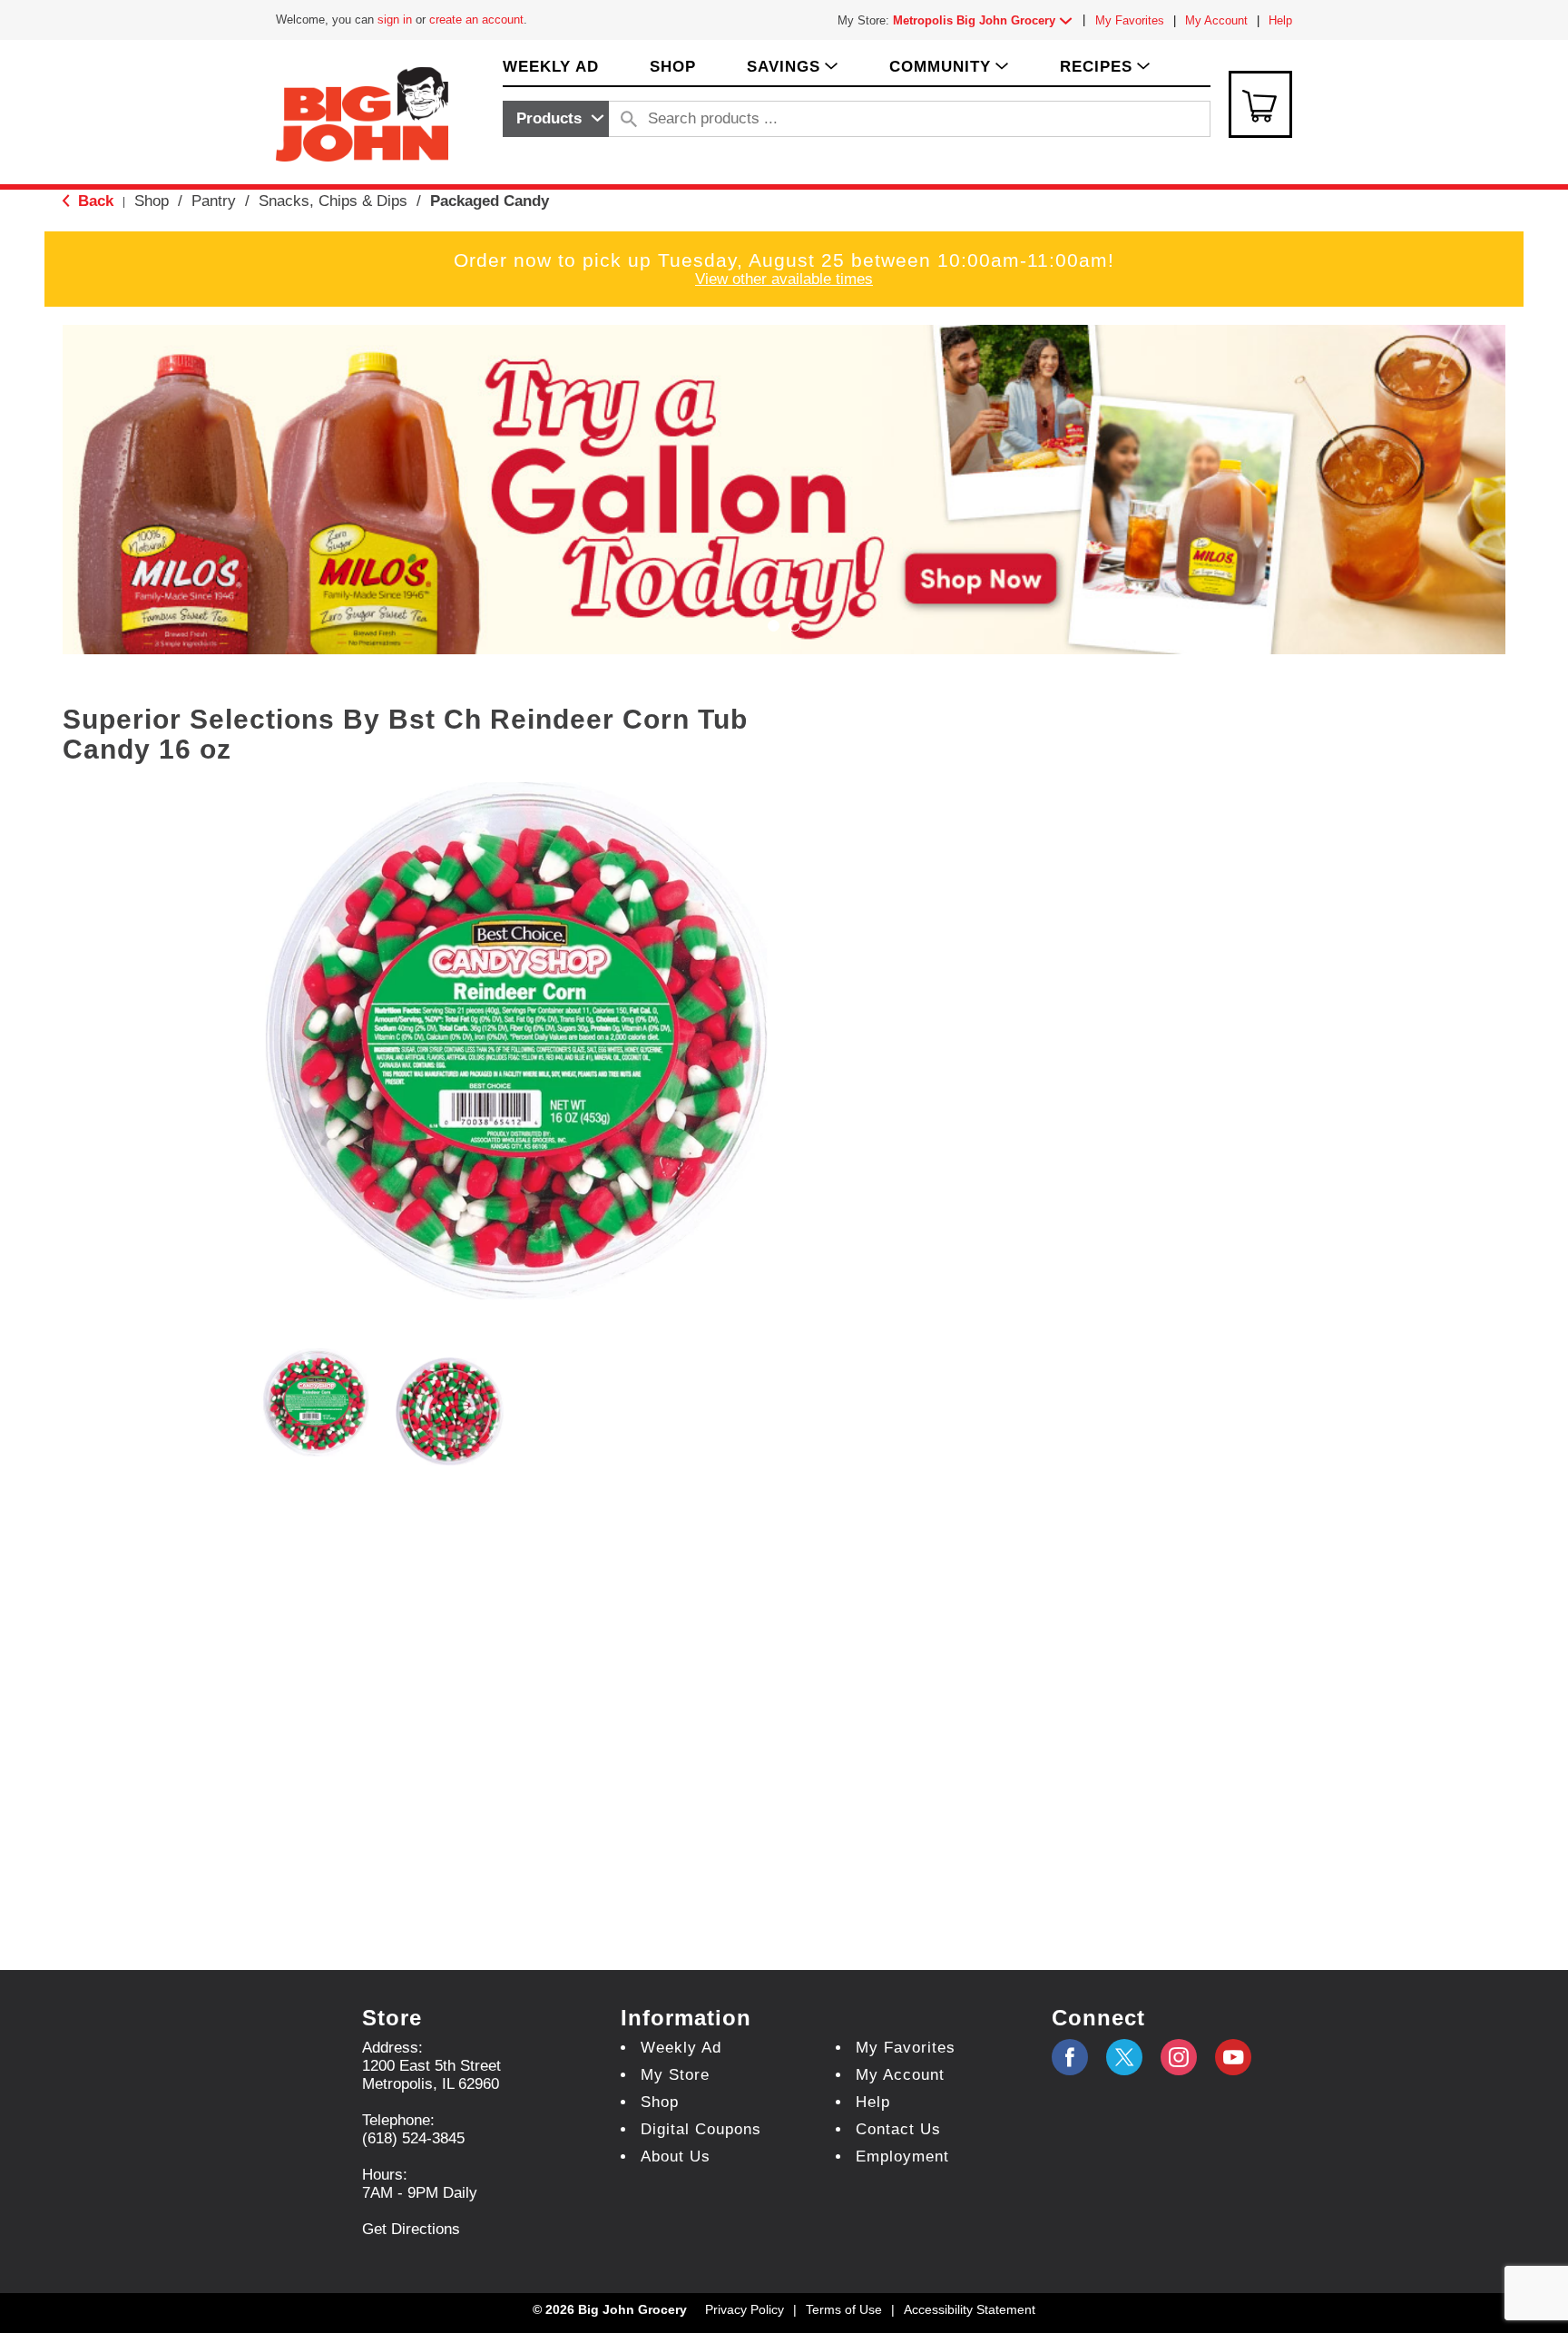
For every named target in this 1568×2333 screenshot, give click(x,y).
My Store (675, 2075)
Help (1280, 20)
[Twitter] (1124, 2057)
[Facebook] (1070, 2057)
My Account (1216, 20)
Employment (902, 2157)
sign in (395, 20)
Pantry (214, 201)
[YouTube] (1179, 2057)
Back (93, 201)
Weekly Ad (681, 2048)
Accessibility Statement (970, 2309)
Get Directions (411, 2229)
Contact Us (898, 2129)
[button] (986, 20)
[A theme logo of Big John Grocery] (362, 113)
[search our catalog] (629, 119)
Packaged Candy (490, 201)
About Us (676, 2157)
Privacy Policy (745, 2309)
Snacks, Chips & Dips (333, 201)
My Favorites (1130, 20)
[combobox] (556, 119)
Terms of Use (844, 2309)
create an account (476, 20)
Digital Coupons (701, 2129)
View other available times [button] (784, 279)
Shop (152, 201)
